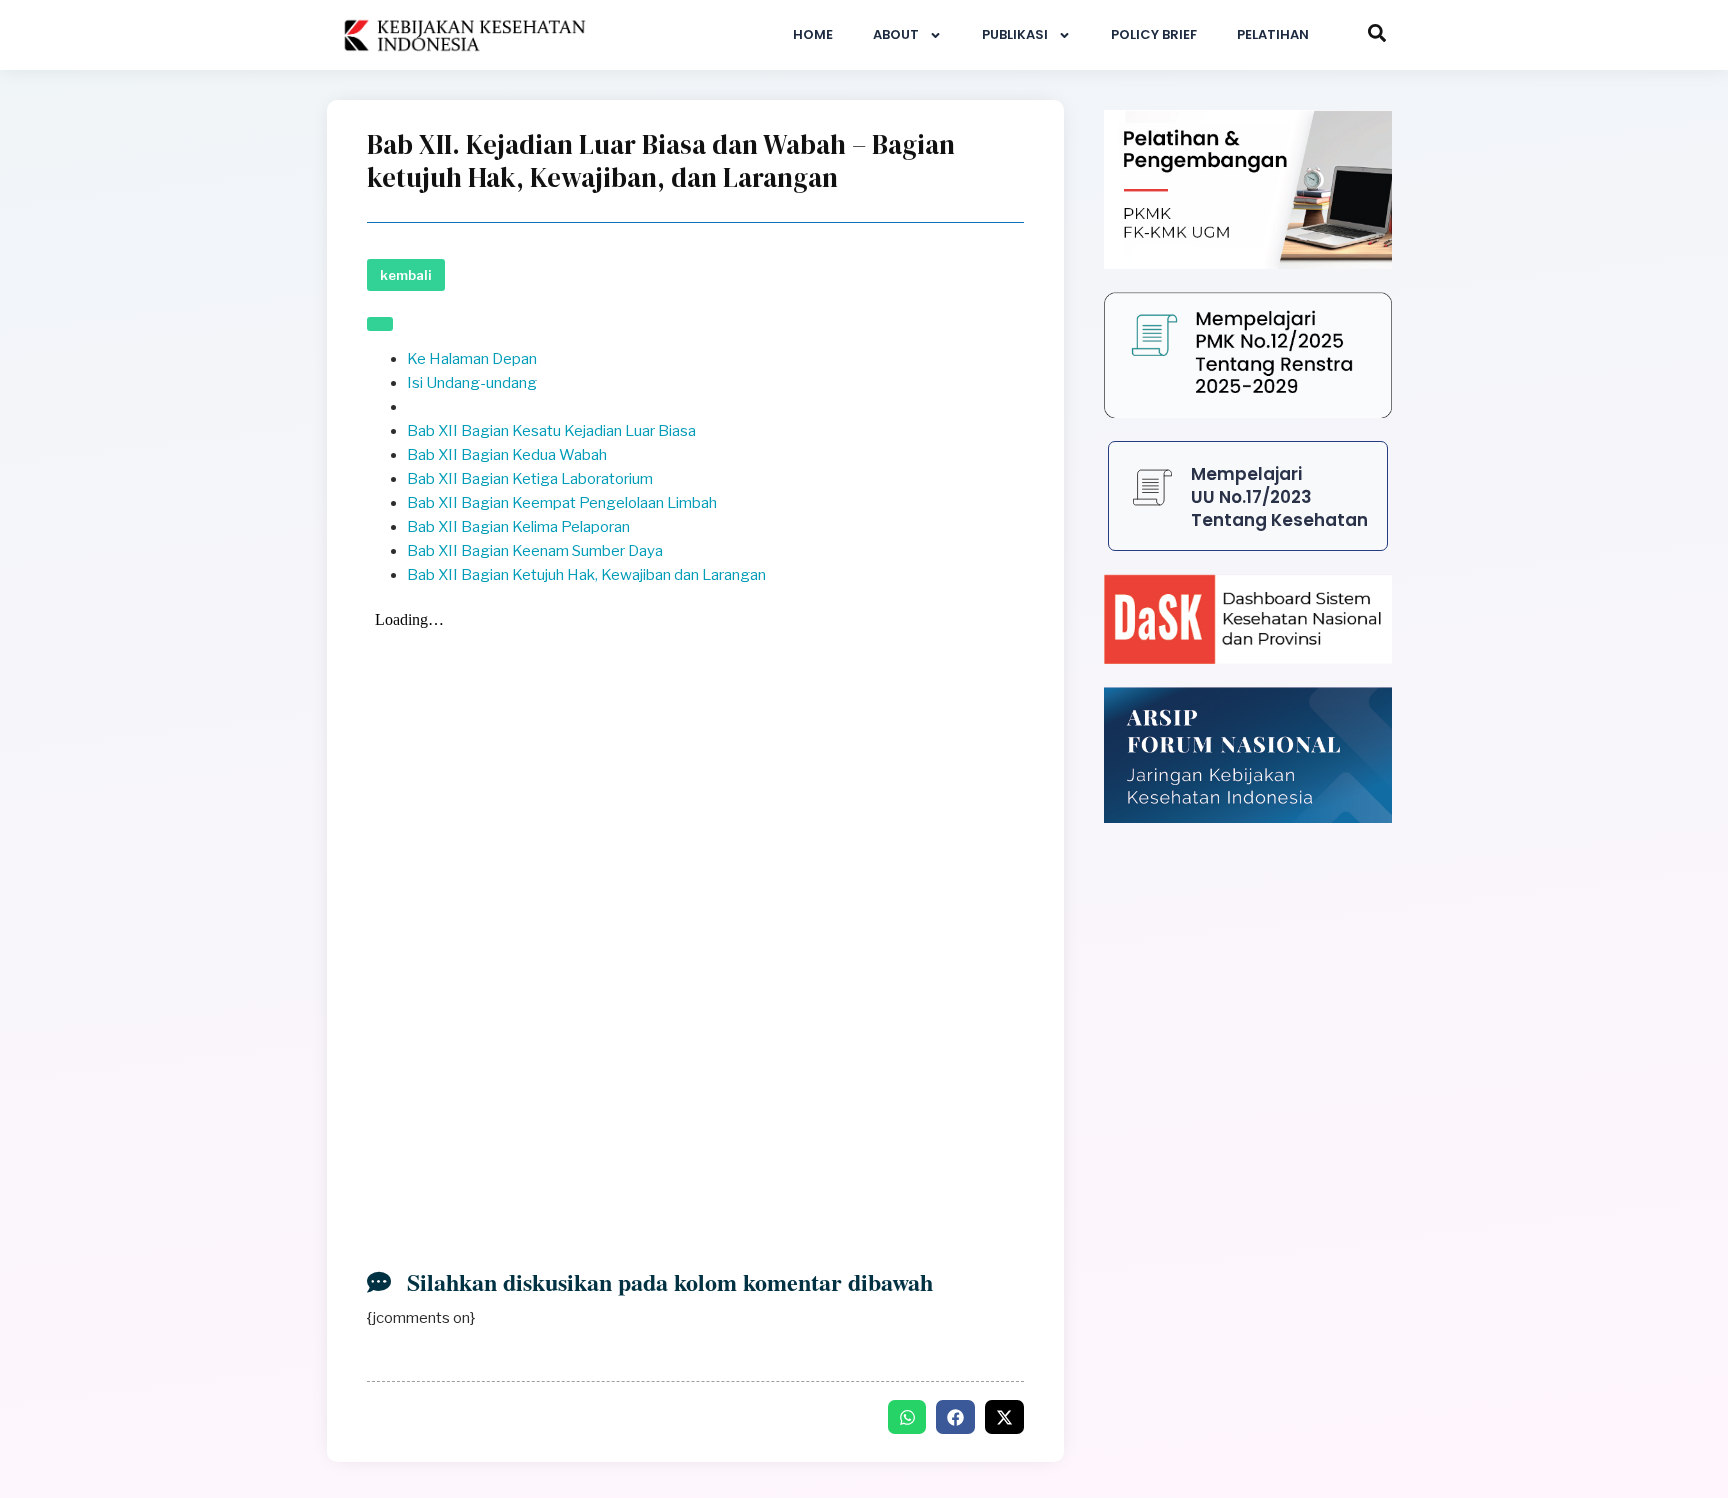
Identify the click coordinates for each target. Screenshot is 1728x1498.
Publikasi (1015, 34)
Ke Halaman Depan (472, 359)
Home (813, 34)
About (896, 34)
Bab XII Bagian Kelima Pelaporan (518, 527)
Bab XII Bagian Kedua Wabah (507, 455)
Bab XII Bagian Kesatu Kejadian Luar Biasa (551, 431)
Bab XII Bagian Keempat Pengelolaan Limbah (562, 503)
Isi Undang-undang (472, 383)
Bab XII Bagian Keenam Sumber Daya (535, 551)
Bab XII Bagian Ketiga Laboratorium (530, 479)
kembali (406, 275)
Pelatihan (1273, 34)
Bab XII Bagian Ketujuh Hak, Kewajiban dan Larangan (586, 575)
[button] (907, 1417)
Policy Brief (1154, 34)
